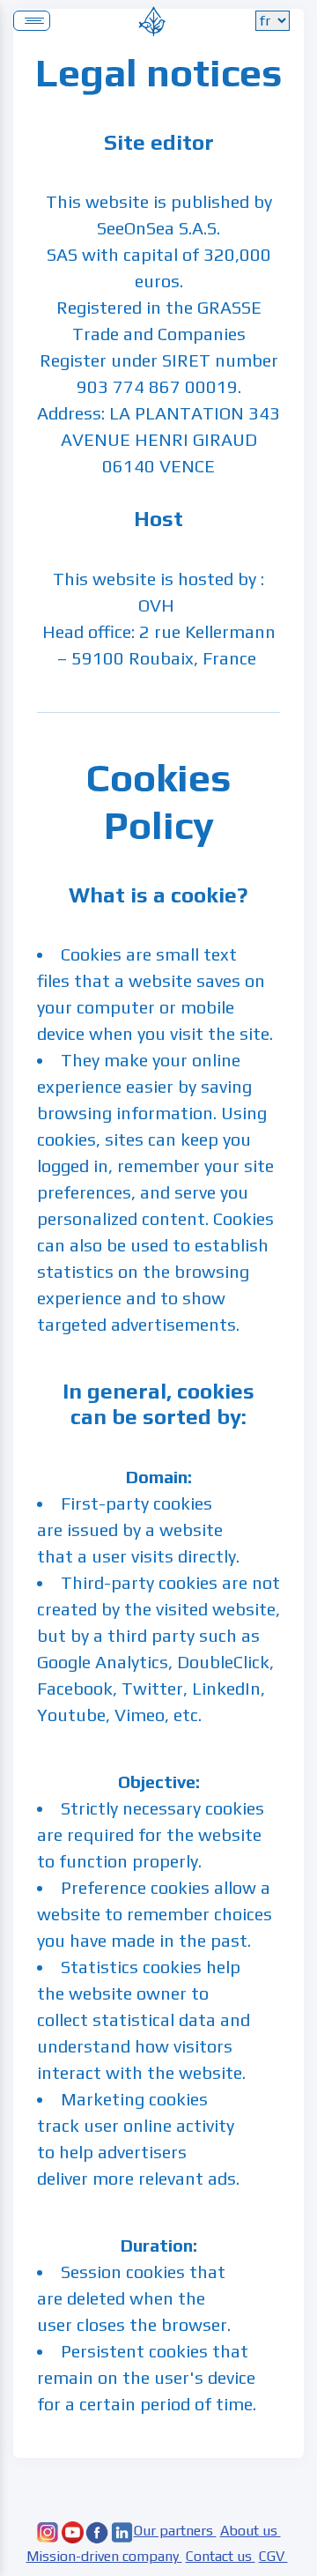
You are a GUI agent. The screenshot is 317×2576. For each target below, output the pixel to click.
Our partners (175, 2531)
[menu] (32, 21)
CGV (273, 2556)
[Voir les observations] (152, 19)
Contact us (221, 2556)
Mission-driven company (104, 2556)
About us (251, 2531)
